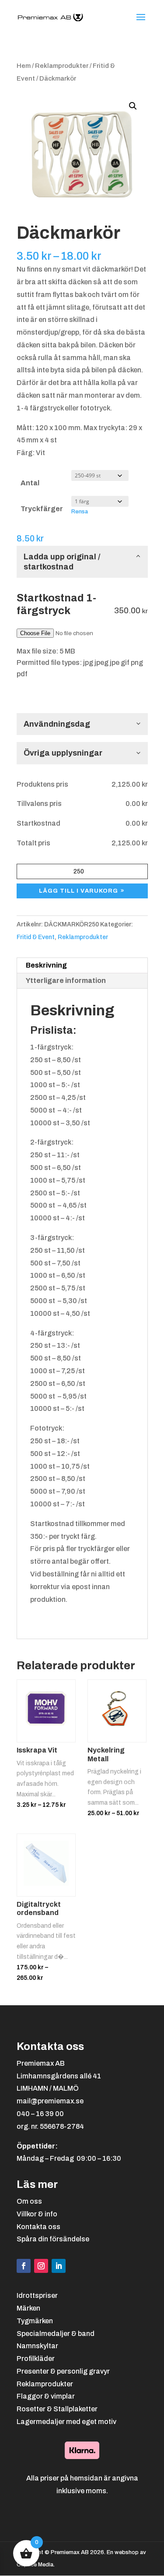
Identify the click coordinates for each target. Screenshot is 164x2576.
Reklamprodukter (62, 66)
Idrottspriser (37, 2295)
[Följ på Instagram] (41, 2266)
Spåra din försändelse (53, 2239)
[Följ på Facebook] (24, 2266)
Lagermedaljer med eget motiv (66, 2422)
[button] (133, 106)
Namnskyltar (37, 2346)
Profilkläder (36, 2359)
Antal (30, 483)
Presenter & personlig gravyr (63, 2371)
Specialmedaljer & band (56, 2334)
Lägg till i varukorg (79, 891)
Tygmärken (35, 2321)
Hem (24, 66)
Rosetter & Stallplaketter (57, 2409)
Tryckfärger (42, 509)
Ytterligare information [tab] (66, 981)
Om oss (29, 2201)
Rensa (80, 511)
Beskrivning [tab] (46, 965)
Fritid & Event (36, 937)
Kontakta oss (38, 2227)
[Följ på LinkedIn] (59, 2266)
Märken (28, 2308)
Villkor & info (37, 2214)
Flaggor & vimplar (46, 2396)
